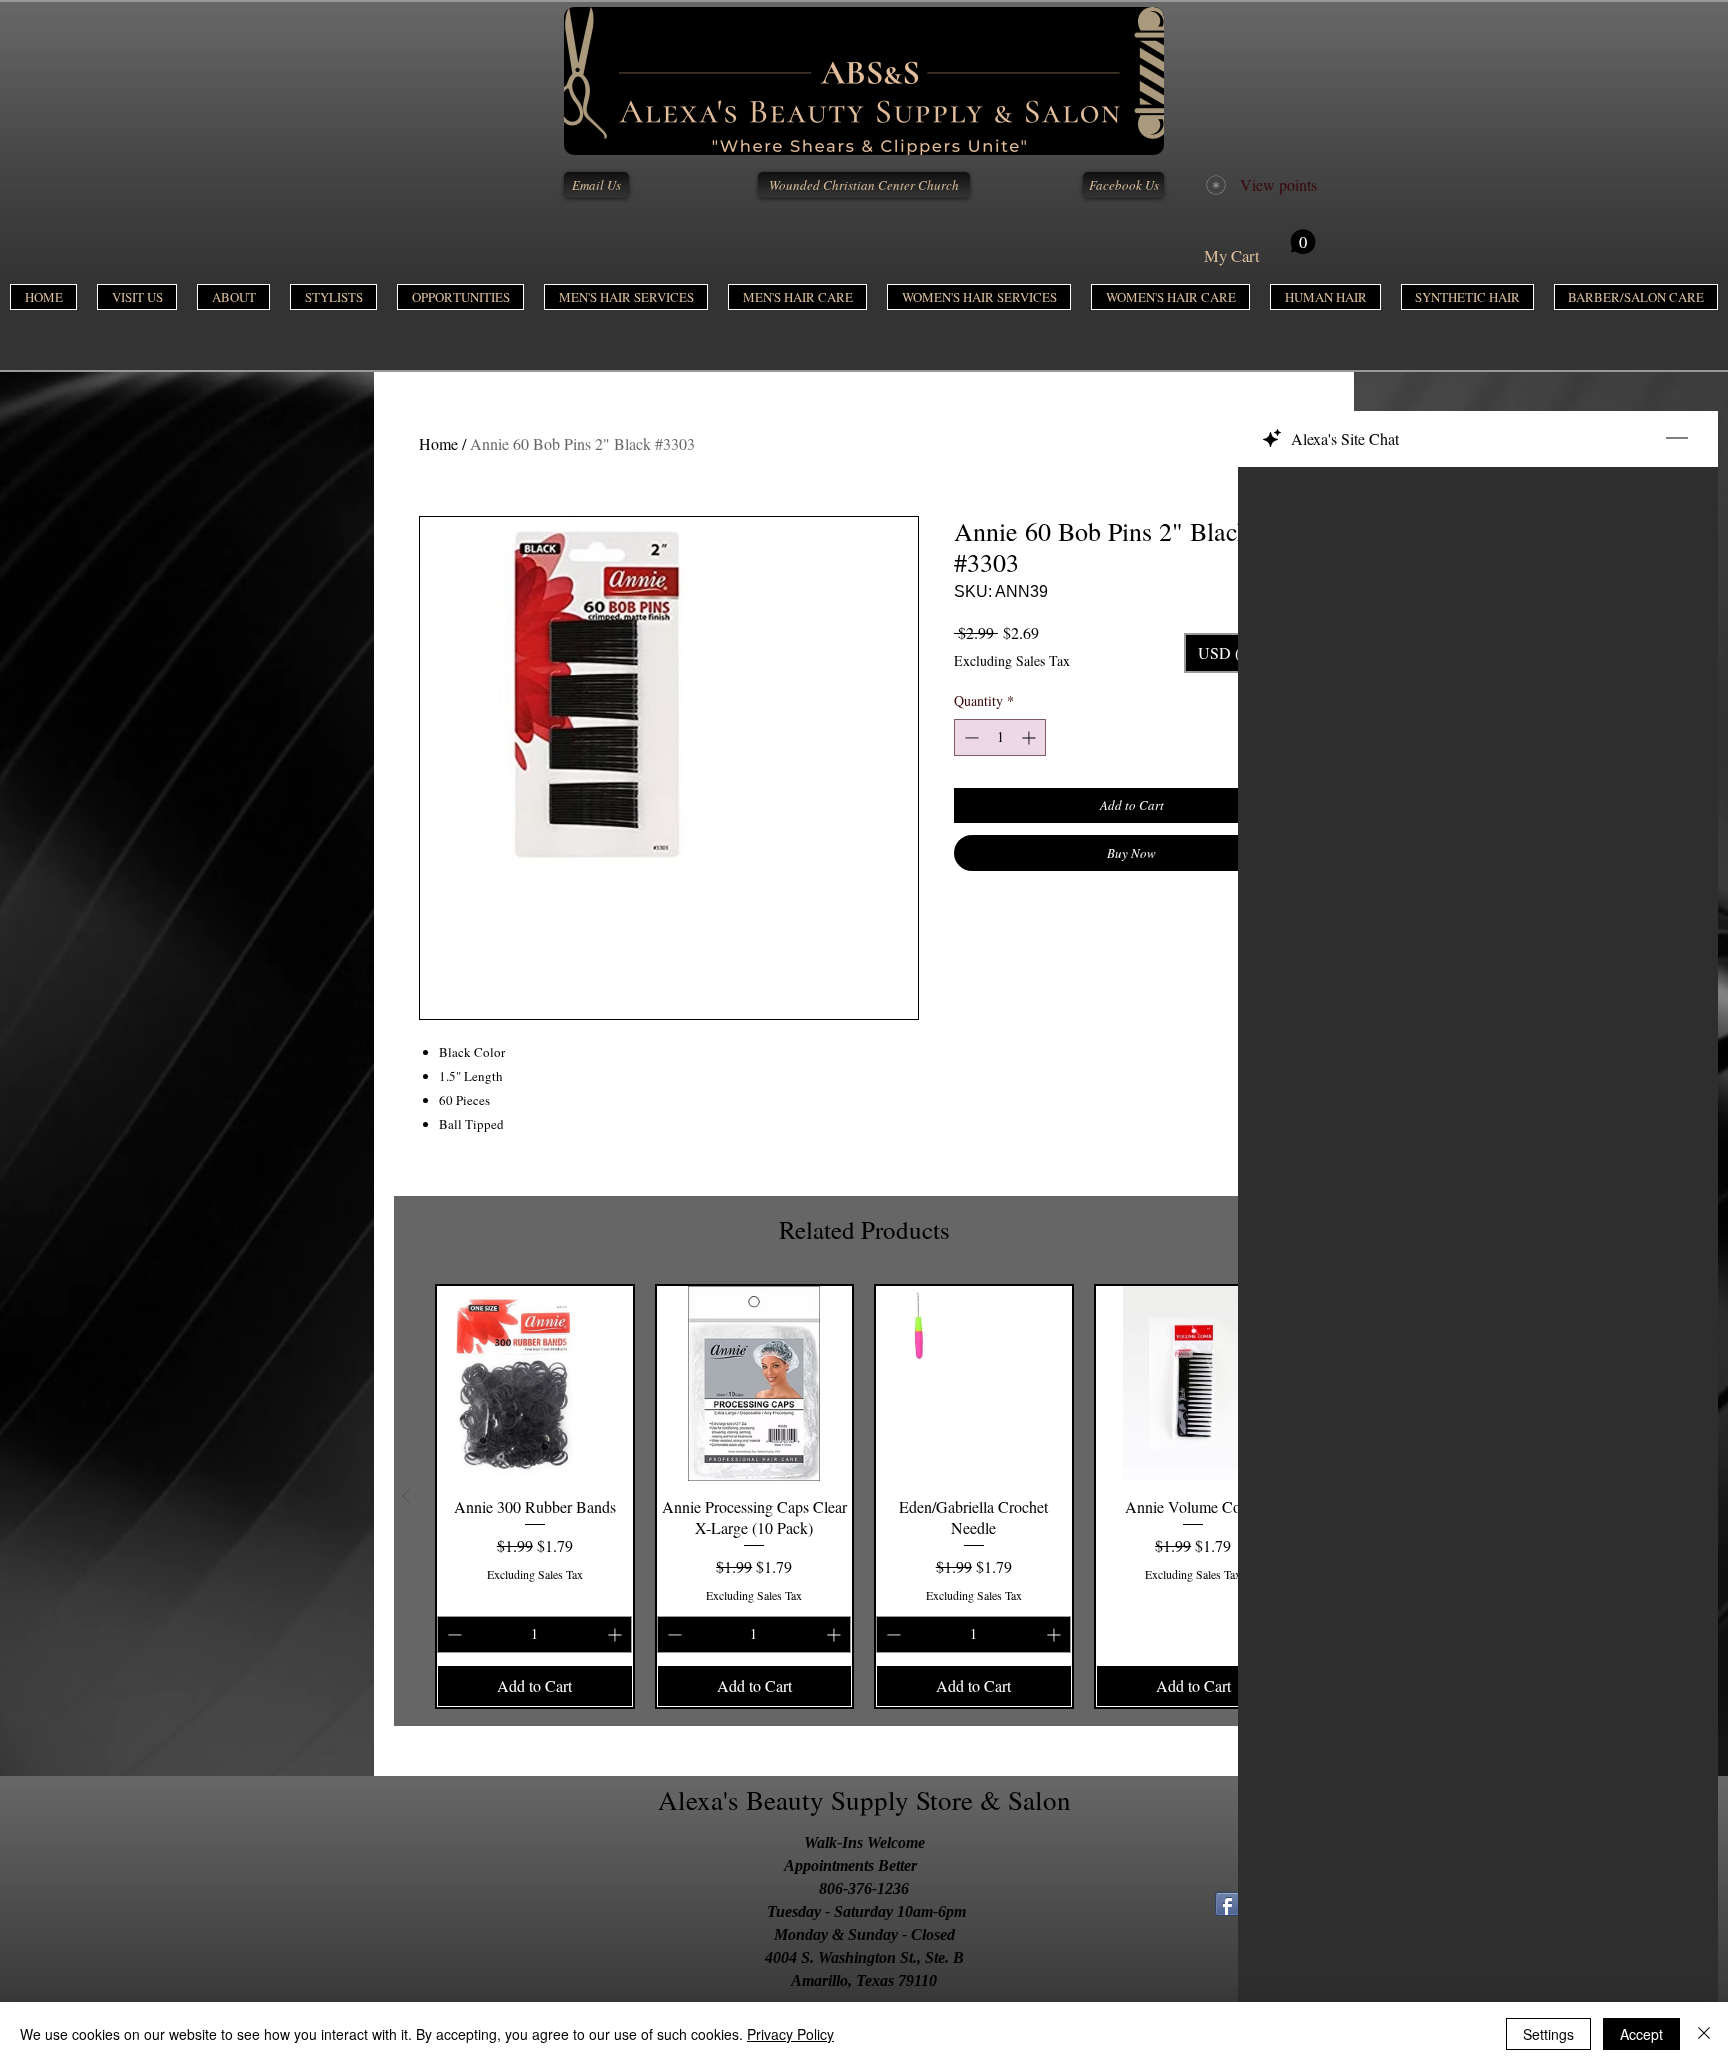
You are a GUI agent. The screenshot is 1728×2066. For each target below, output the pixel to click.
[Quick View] (535, 1384)
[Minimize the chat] (1677, 439)
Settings (1548, 2034)
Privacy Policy (790, 2034)
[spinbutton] (1000, 737)
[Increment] (1030, 737)
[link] (1260, 247)
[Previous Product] (406, 1496)
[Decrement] (969, 737)
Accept (1641, 2034)
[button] (626, 297)
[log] (1478, 1217)
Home (438, 443)
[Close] (1704, 2034)
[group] (864, 1496)
